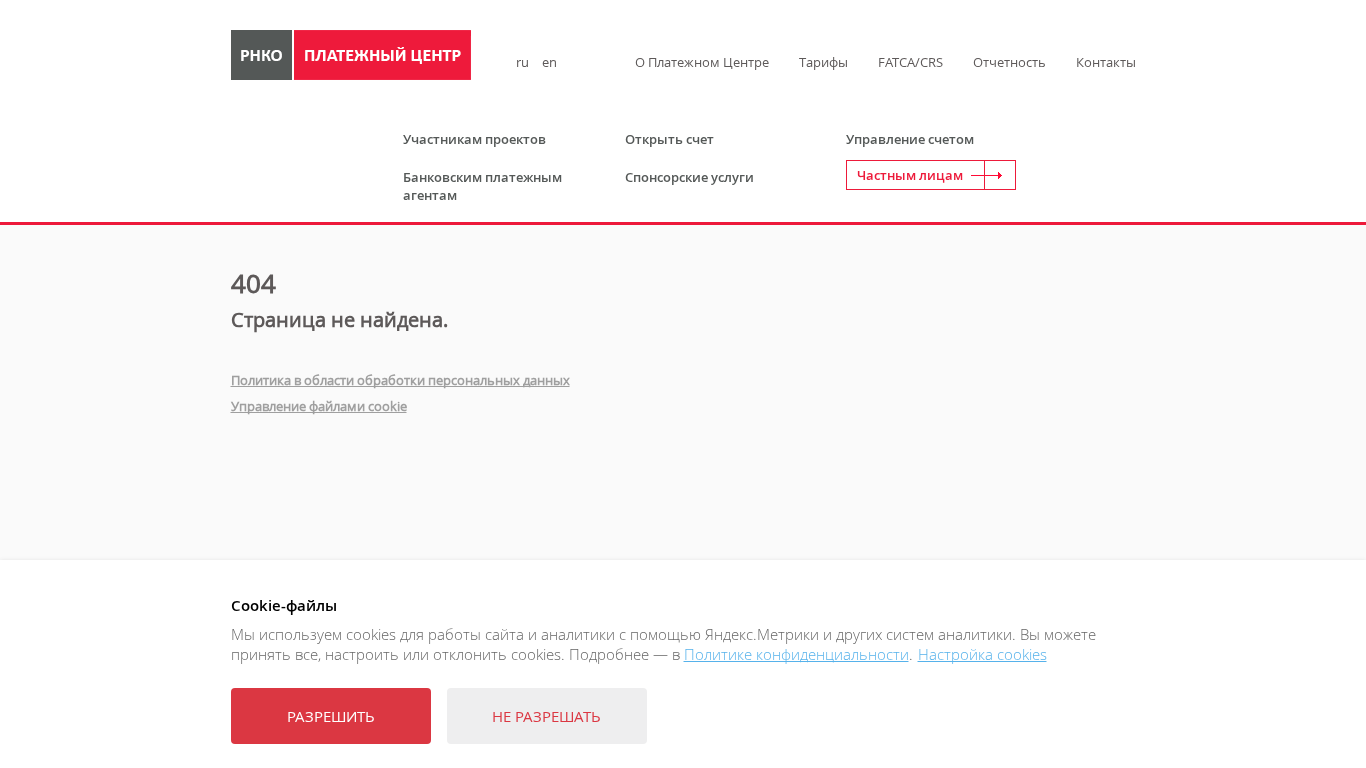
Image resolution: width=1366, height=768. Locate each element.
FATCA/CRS (910, 62)
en (549, 62)
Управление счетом (910, 139)
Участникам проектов (474, 139)
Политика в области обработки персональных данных (400, 380)
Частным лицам (910, 175)
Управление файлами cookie (319, 406)
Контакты (1106, 62)
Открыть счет (669, 139)
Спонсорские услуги (689, 177)
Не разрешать (546, 716)
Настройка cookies (982, 654)
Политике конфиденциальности (796, 654)
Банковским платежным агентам (482, 186)
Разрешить (331, 716)
